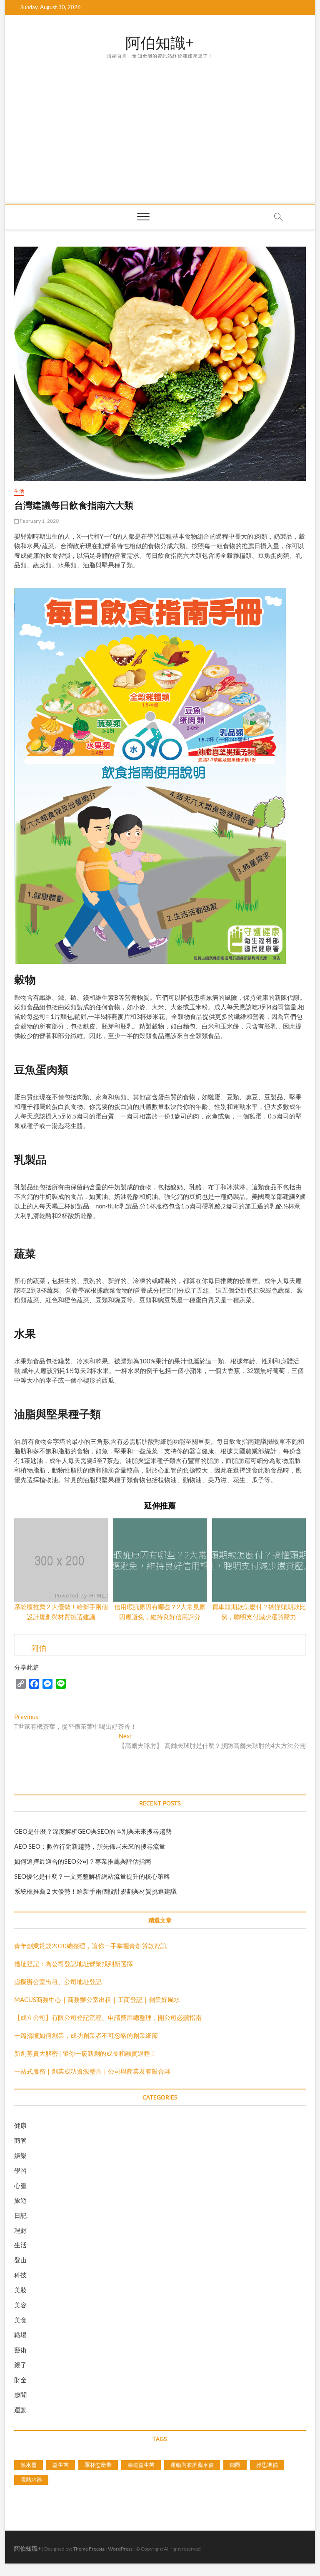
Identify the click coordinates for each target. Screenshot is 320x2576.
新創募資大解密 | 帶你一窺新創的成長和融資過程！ (85, 2053)
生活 (19, 491)
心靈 (20, 2185)
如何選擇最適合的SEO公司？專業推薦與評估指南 (83, 1861)
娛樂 (20, 2155)
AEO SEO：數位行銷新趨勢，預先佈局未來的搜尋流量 (90, 1846)
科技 (20, 2275)
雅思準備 (267, 2465)
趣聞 (20, 2395)
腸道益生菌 (141, 2465)
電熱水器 (31, 2479)
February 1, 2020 (39, 521)
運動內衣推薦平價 (192, 2465)
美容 (20, 2305)
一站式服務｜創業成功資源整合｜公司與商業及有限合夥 (92, 2071)
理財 (20, 2230)
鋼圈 (235, 2465)
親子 (20, 2365)
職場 (20, 2335)
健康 (20, 2125)
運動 (20, 2410)
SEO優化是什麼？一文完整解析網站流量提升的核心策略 (92, 1876)
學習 (20, 2170)
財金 (20, 2380)
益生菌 (61, 2465)
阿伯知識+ (160, 43)
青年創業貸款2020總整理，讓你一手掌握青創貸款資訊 (90, 1946)
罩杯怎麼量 (98, 2465)
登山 (20, 2260)
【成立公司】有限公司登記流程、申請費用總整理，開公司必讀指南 (108, 2017)
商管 (20, 2140)
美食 (20, 2320)
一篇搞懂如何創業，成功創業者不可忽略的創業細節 (86, 2035)
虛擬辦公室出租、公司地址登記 (58, 1982)
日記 (20, 2215)
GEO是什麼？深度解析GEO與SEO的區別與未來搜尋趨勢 (93, 1831)
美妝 (20, 2290)
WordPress (120, 2549)
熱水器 (29, 2465)
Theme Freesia (89, 2549)
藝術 (20, 2350)
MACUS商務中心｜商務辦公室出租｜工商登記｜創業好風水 (97, 1999)
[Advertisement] (160, 122)
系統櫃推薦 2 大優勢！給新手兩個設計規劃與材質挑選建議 (95, 1891)
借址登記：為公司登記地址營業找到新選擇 (74, 1964)
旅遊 (20, 2200)
